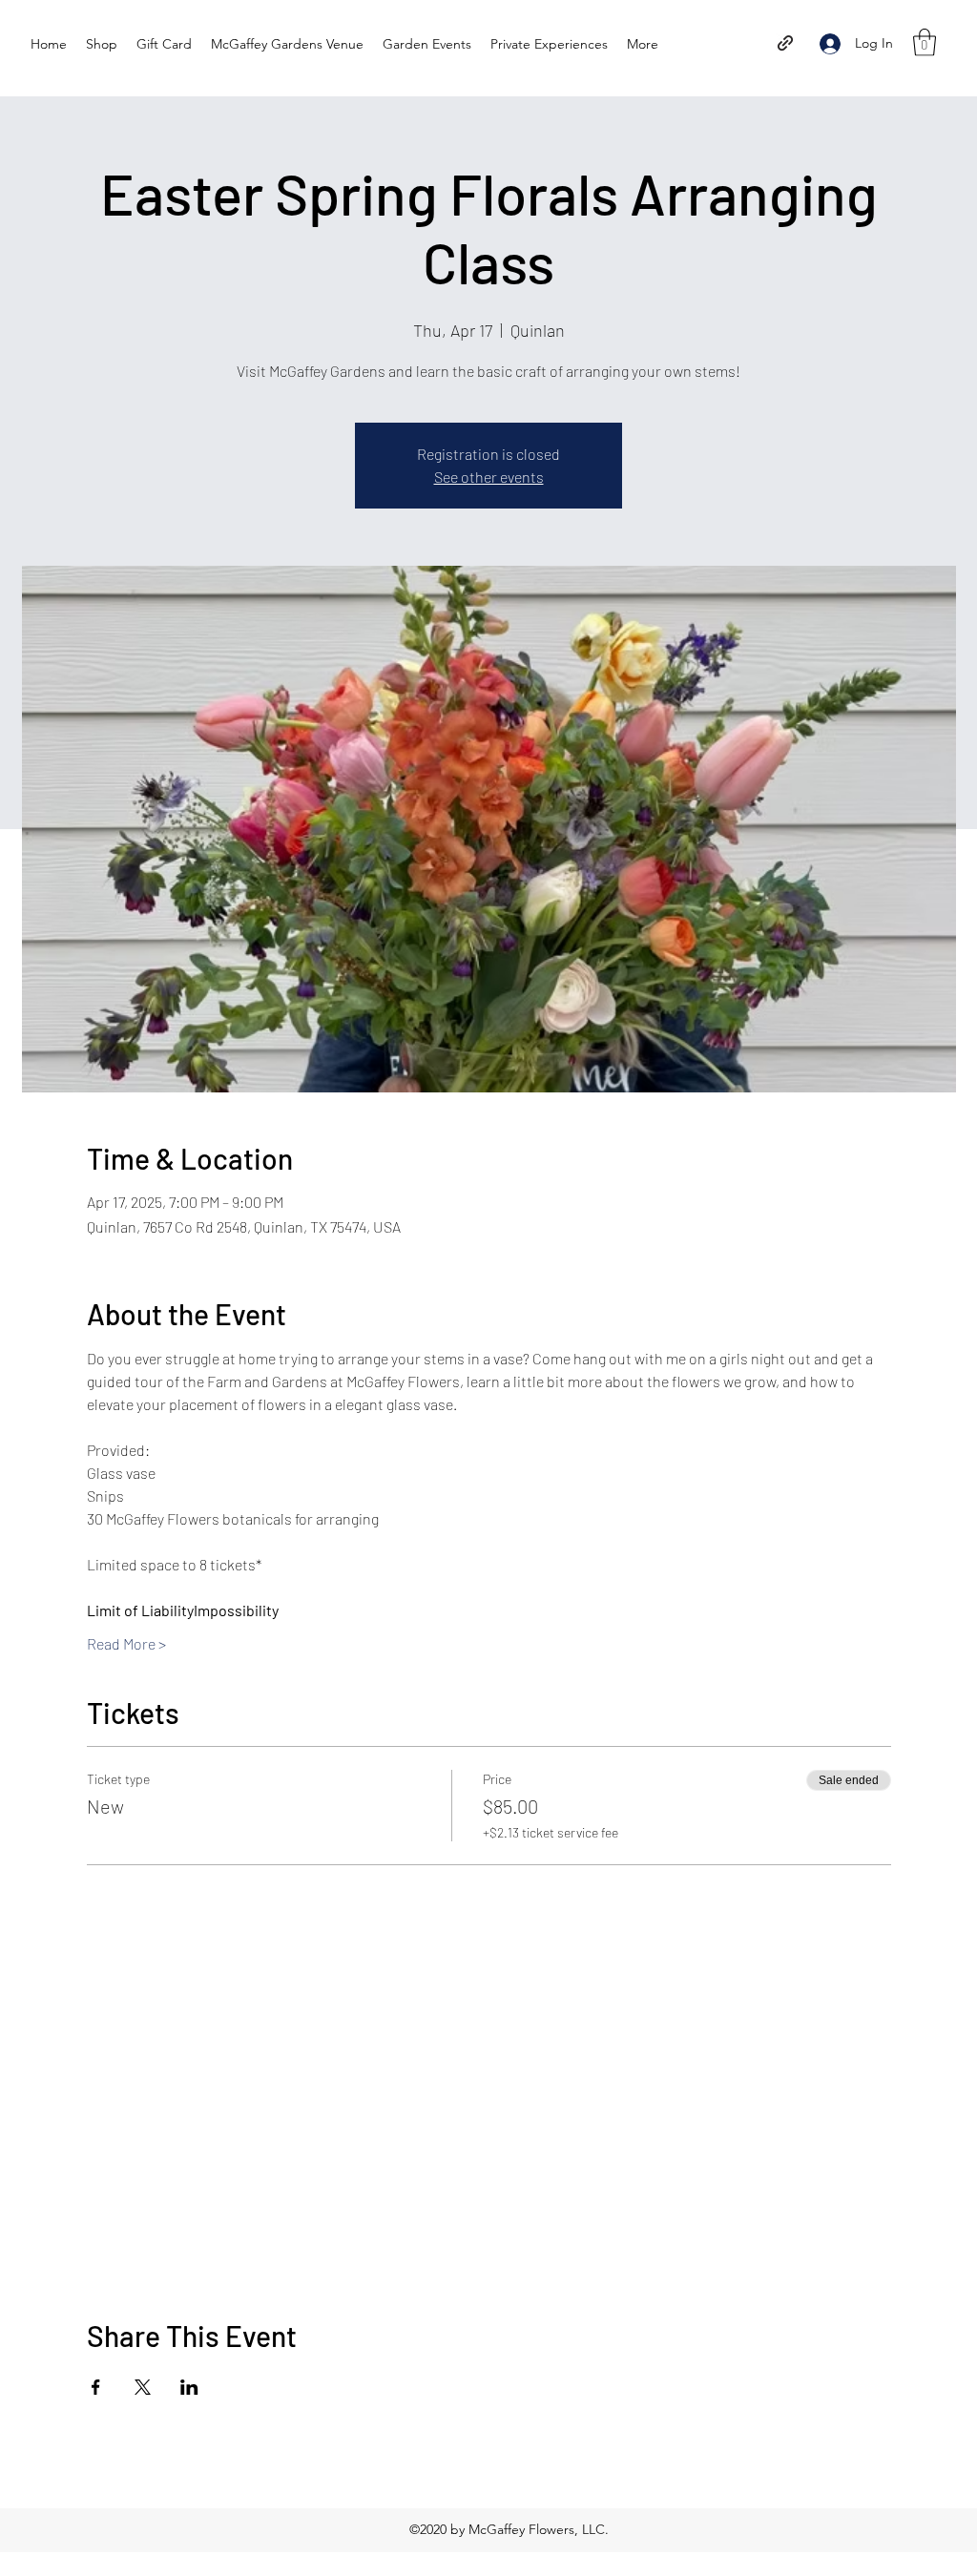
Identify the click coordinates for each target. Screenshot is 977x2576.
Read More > (126, 1643)
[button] (925, 42)
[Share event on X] (143, 2387)
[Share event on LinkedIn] (189, 2387)
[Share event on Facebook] (96, 2387)
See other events (489, 477)
